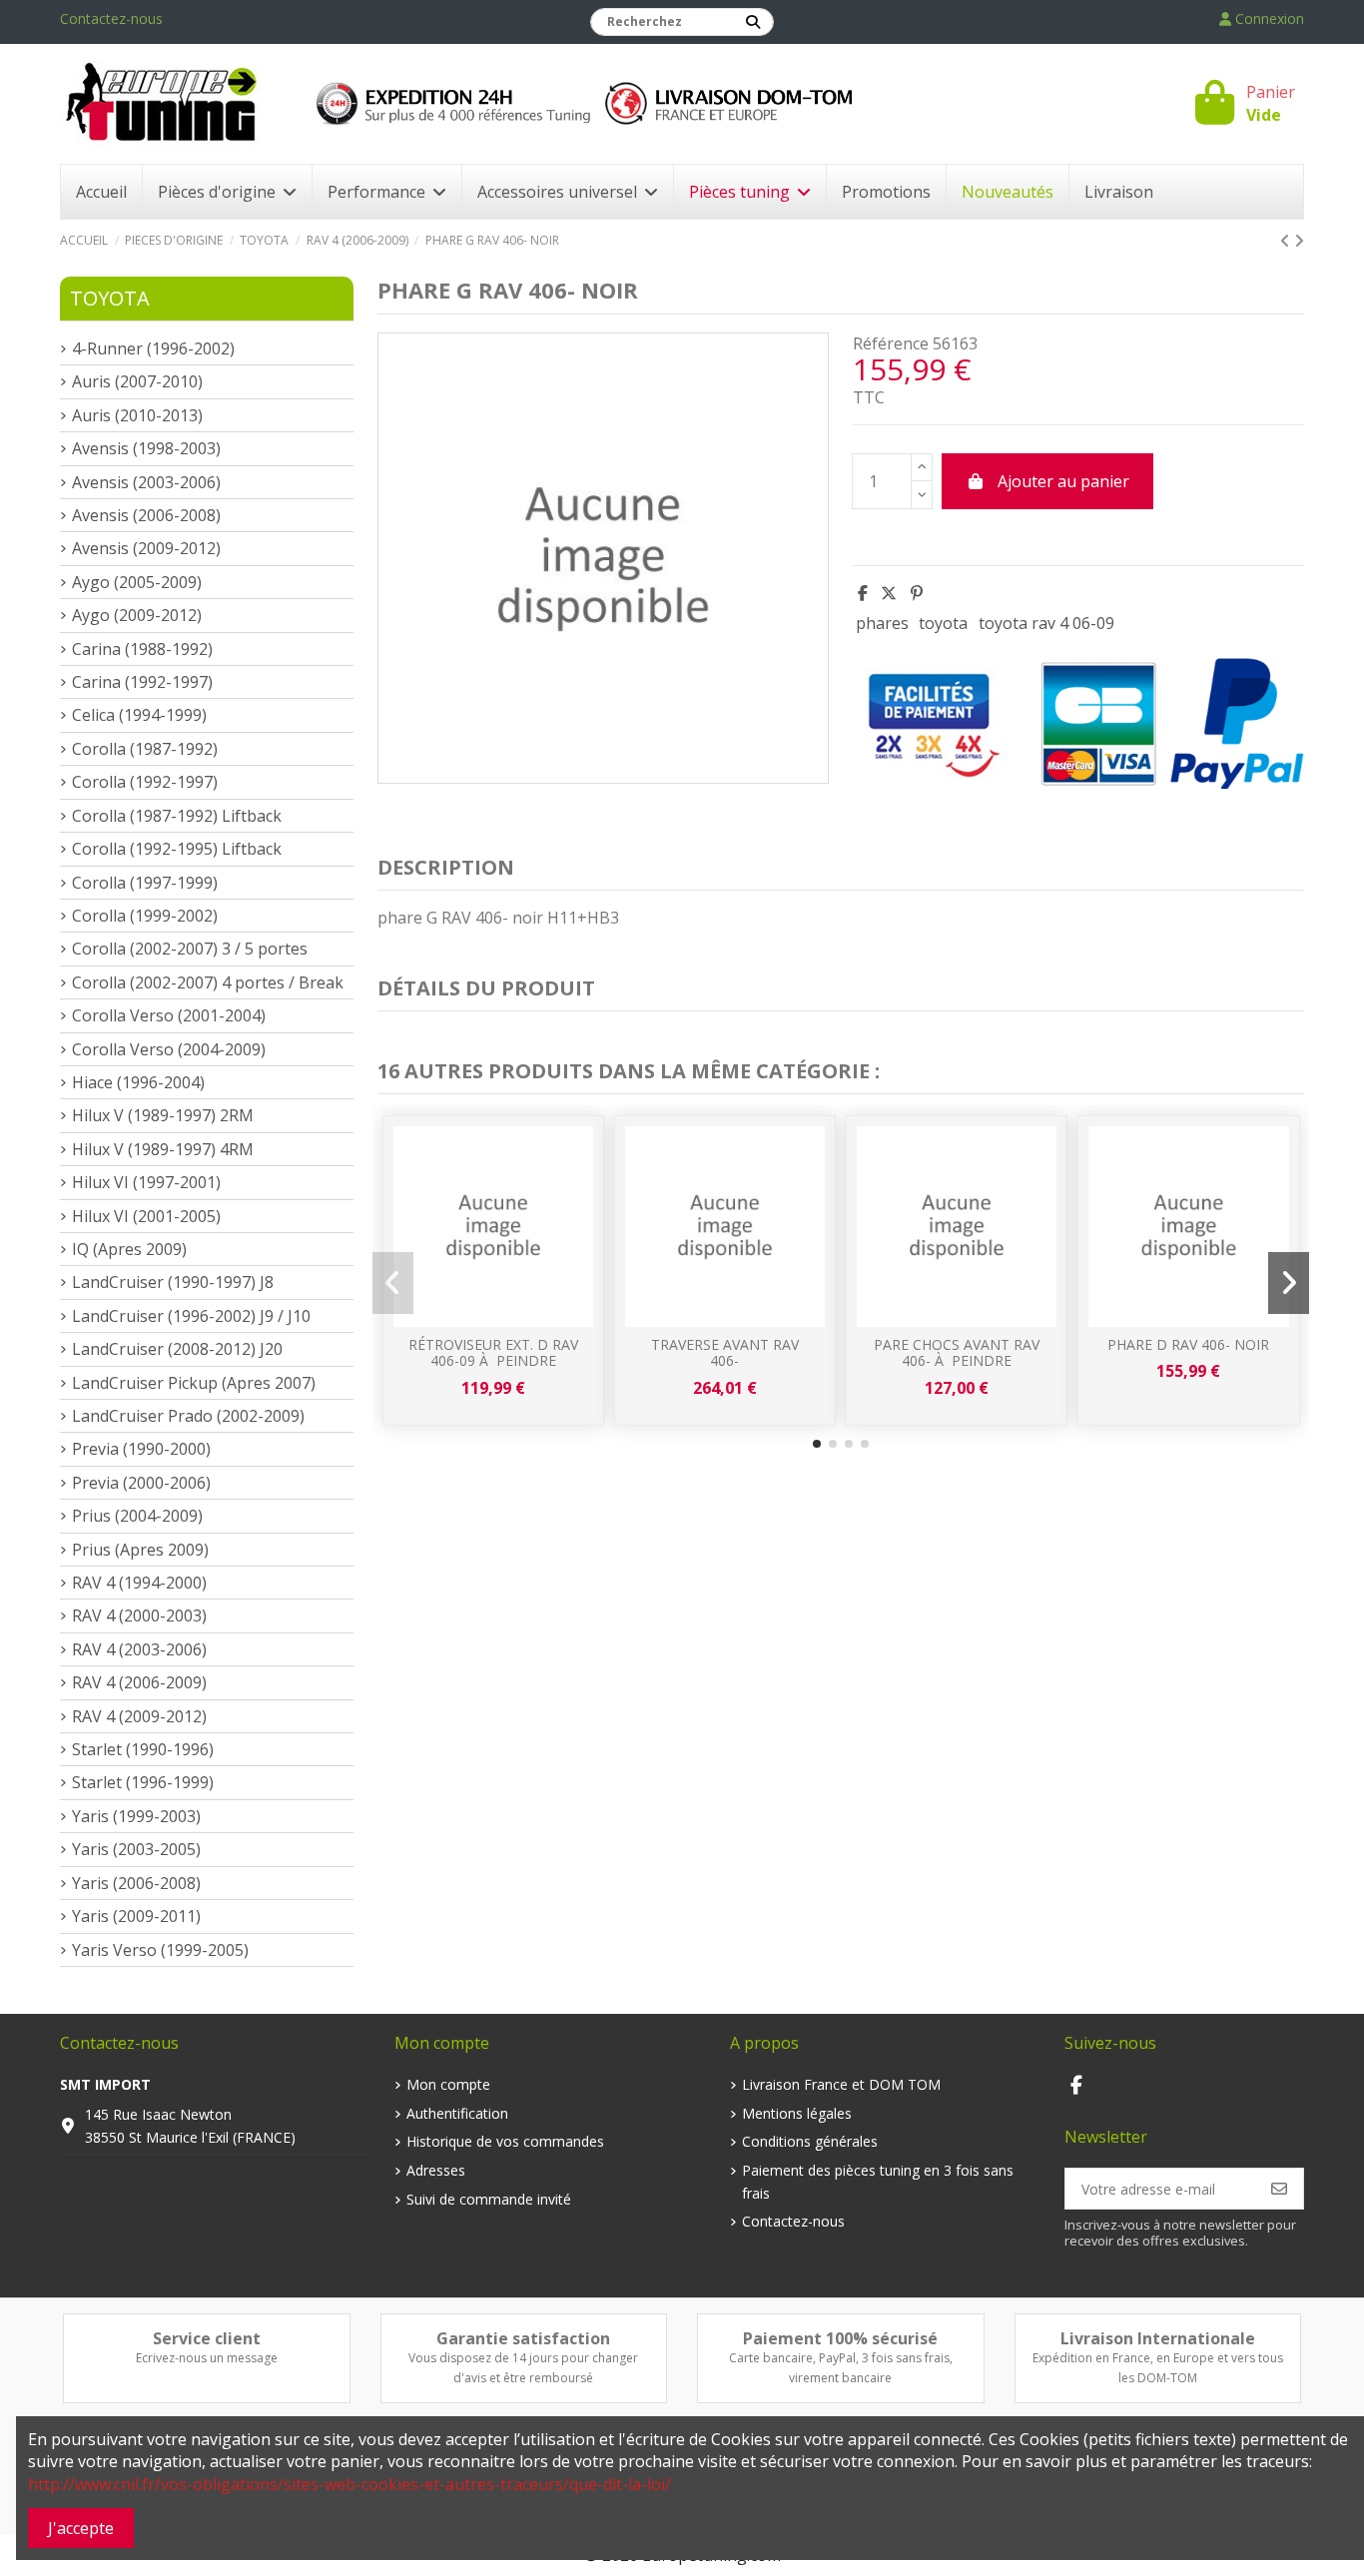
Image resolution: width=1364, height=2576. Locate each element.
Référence (891, 343)
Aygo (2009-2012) (137, 615)
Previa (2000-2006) (141, 1483)
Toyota (110, 298)
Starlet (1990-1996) (143, 1749)
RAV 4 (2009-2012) (139, 1716)
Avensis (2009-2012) (146, 548)
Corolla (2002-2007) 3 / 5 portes (190, 949)
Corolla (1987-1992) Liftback (177, 816)
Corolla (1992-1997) (145, 782)
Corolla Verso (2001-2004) (169, 1015)
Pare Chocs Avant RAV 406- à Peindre (957, 1353)
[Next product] (1299, 241)
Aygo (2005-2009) (137, 582)
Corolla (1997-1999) (145, 883)
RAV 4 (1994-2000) (139, 1583)
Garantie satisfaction (523, 2338)
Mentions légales (797, 2113)
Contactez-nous (111, 18)
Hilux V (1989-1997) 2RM (163, 1115)
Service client (207, 2338)
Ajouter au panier (1063, 481)
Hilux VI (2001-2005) (146, 1216)
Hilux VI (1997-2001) (146, 1182)
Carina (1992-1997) (142, 682)
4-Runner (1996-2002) (153, 348)
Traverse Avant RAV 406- (725, 1353)
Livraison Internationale (1158, 2338)
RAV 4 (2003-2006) (139, 1649)
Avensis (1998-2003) (146, 448)
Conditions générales (810, 2141)
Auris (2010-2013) (137, 415)
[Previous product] (1287, 241)
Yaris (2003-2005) (136, 1849)
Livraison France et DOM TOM (841, 2084)
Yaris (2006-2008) (136, 1883)
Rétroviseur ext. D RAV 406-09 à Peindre (493, 1353)
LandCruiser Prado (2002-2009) (188, 1416)
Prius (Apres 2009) (140, 1550)
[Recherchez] (753, 22)
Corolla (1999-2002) (145, 916)
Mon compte (448, 2084)
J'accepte (81, 2528)
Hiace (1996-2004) (138, 1082)
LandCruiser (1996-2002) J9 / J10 (191, 1316)
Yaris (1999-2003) (136, 1816)
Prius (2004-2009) (137, 1516)
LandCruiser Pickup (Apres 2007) (194, 1383)
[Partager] (863, 593)
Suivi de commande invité (489, 2199)
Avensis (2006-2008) (146, 515)
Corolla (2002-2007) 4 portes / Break (208, 982)
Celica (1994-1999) (139, 715)
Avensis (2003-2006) (146, 482)
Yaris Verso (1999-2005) (160, 1950)
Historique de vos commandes (505, 2141)
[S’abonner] (1279, 2189)
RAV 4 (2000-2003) (139, 1615)
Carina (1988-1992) (142, 649)
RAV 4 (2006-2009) (139, 1682)
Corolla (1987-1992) (145, 749)
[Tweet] (889, 593)
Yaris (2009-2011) (136, 1916)
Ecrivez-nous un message (207, 2358)
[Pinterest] (917, 593)
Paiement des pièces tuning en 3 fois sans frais (878, 2181)
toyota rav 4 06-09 (1046, 623)
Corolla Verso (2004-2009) (169, 1049)
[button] (817, 1444)
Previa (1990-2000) (141, 1449)
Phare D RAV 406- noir (1188, 1344)
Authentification (457, 2113)
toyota (943, 623)
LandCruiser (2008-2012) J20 (177, 1349)
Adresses (436, 2170)
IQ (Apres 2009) (129, 1249)
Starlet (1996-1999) (143, 1782)
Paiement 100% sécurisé (840, 2338)
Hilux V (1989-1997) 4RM (163, 1149)
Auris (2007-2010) (137, 381)
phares (882, 623)
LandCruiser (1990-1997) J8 (173, 1282)
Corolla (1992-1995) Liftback (177, 849)
